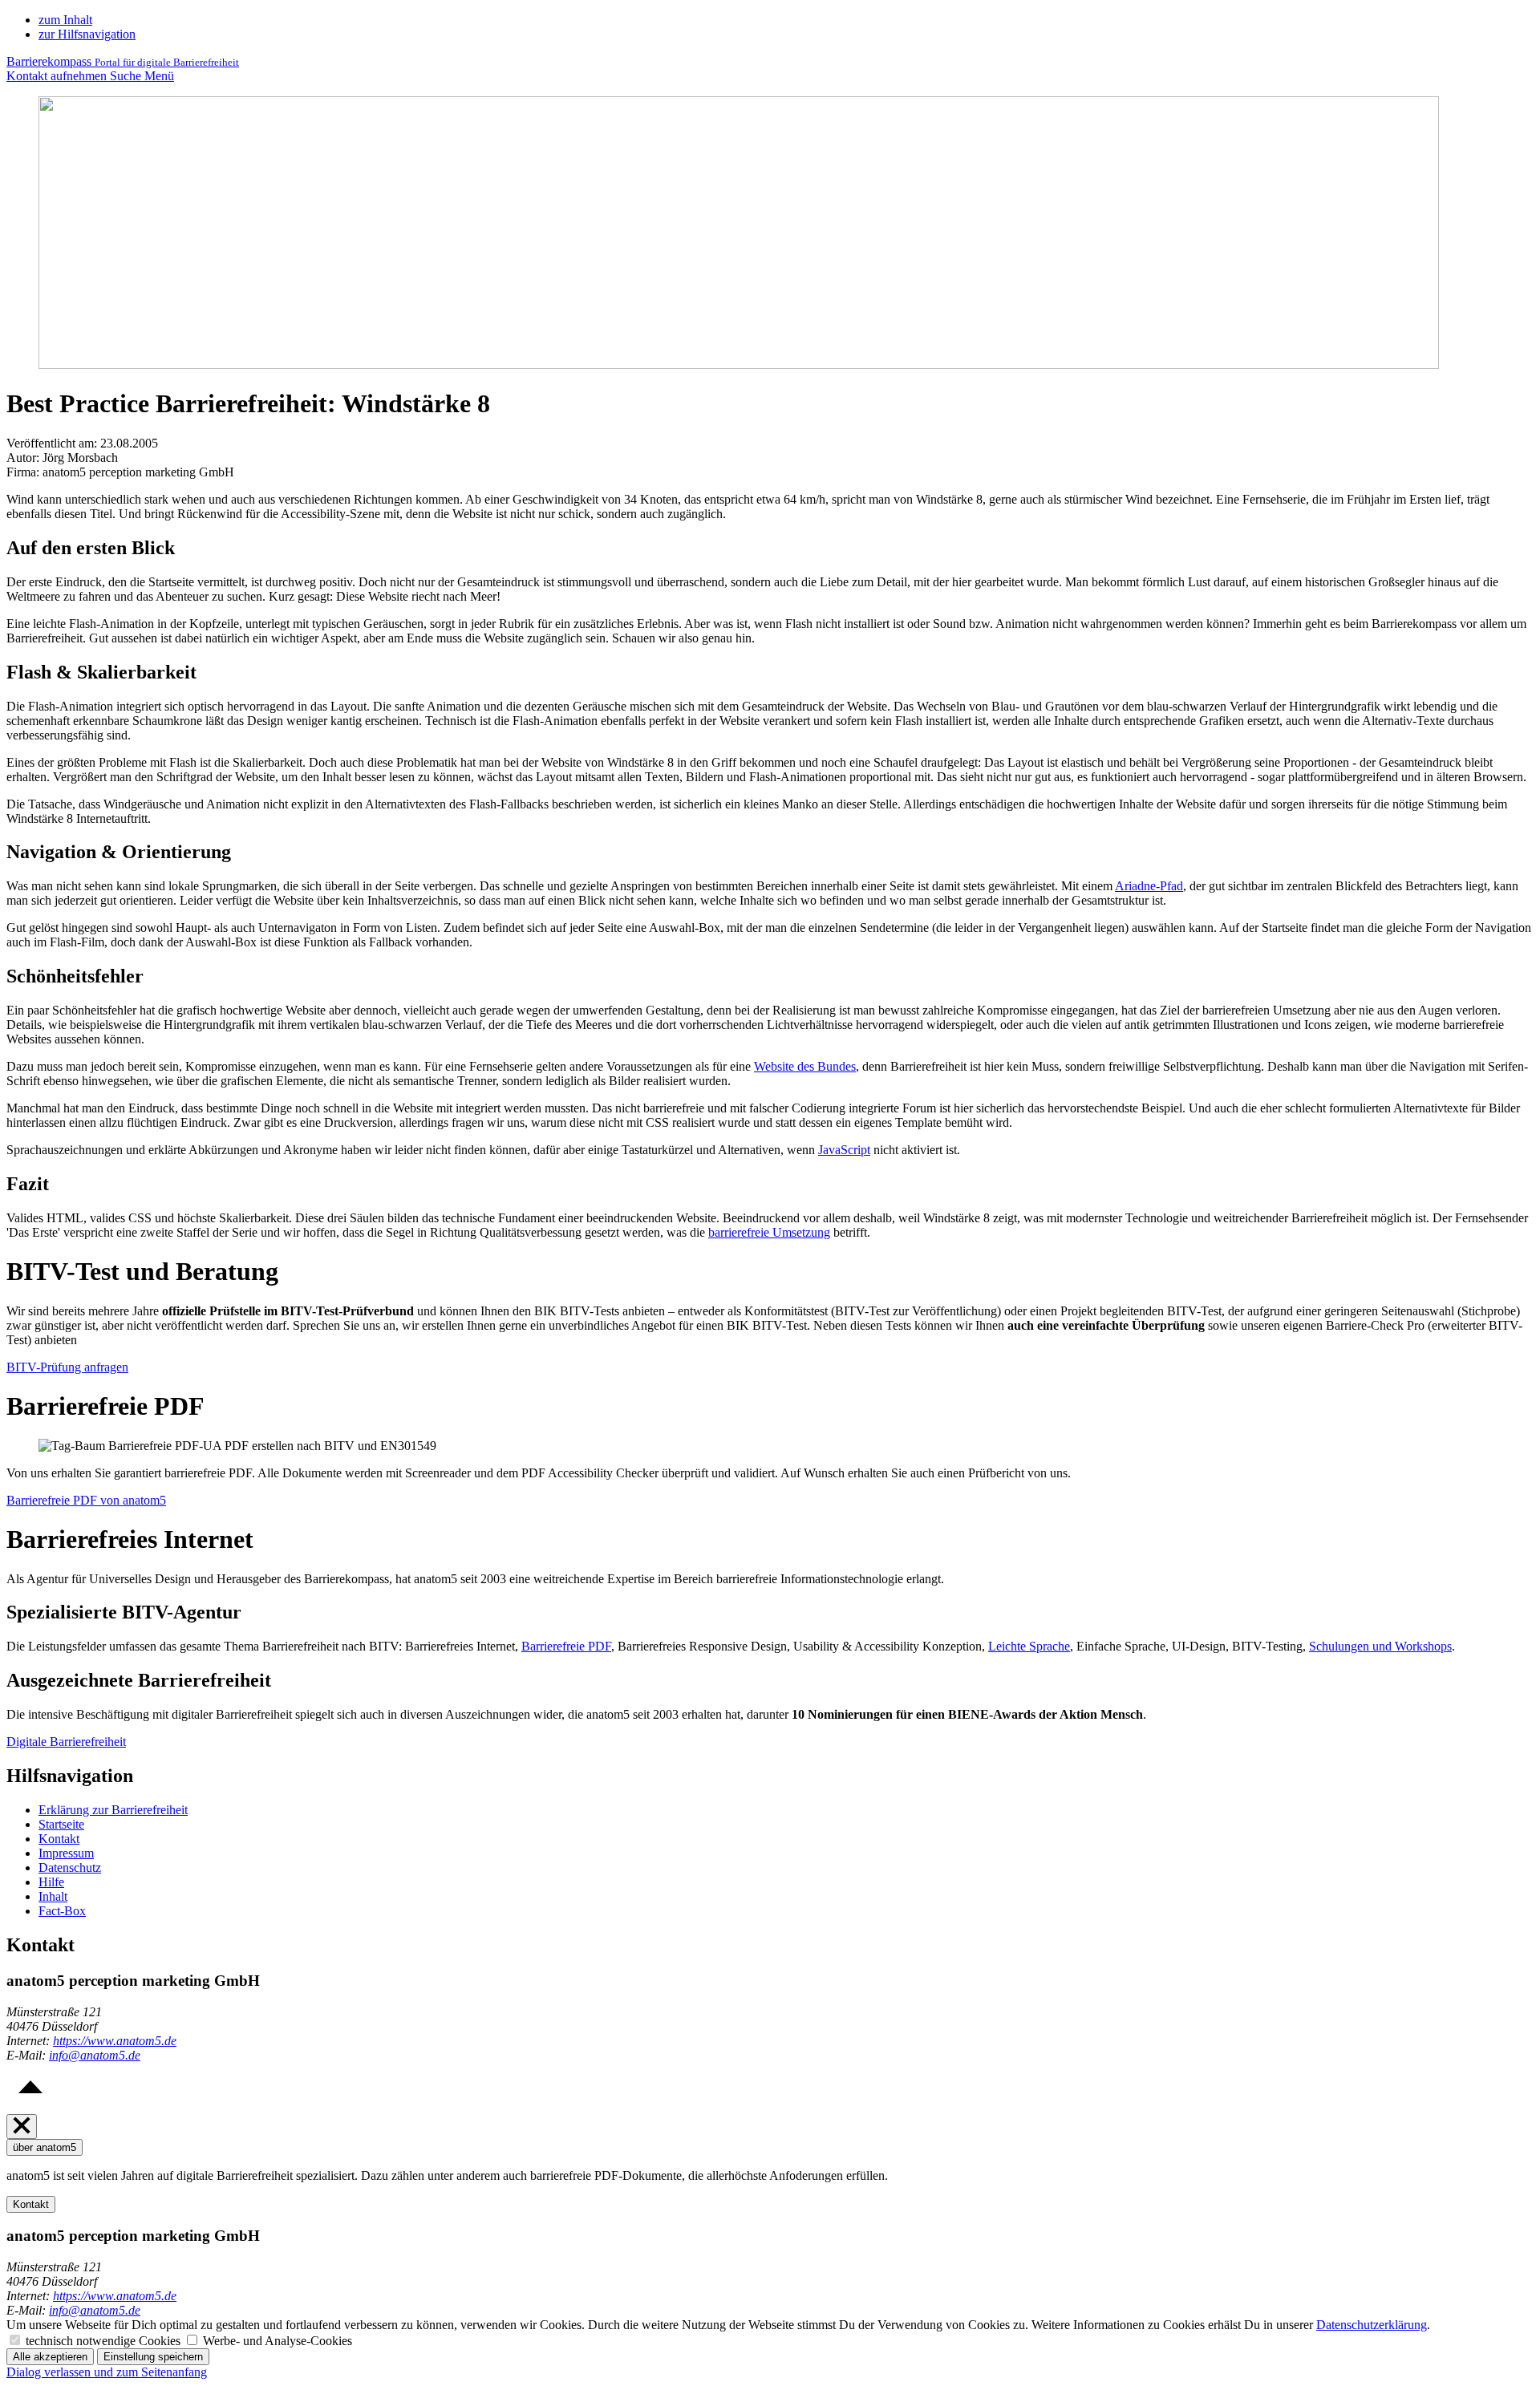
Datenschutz (70, 1867)
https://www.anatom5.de (115, 2041)
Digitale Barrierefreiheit (66, 1742)
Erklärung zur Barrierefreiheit (113, 1810)
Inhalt (53, 1896)
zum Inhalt (65, 20)
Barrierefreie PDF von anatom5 (86, 1500)
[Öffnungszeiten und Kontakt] (22, 2127)
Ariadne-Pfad (1149, 886)
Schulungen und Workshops (1380, 1646)
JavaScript (844, 1150)
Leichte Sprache (1029, 1646)
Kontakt (59, 1839)
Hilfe (51, 1882)
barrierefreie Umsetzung (769, 1232)
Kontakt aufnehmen (58, 76)
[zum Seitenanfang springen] (30, 2106)
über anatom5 (45, 2147)
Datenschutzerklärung (1372, 2325)
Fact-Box (62, 1911)
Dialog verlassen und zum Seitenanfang (107, 2372)
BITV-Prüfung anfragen (67, 1367)
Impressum (66, 1853)
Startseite (61, 1824)
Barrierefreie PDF (566, 1646)
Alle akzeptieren (50, 2357)
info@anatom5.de (95, 2055)
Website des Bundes (805, 1066)
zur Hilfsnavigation (87, 34)
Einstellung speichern (153, 2357)
